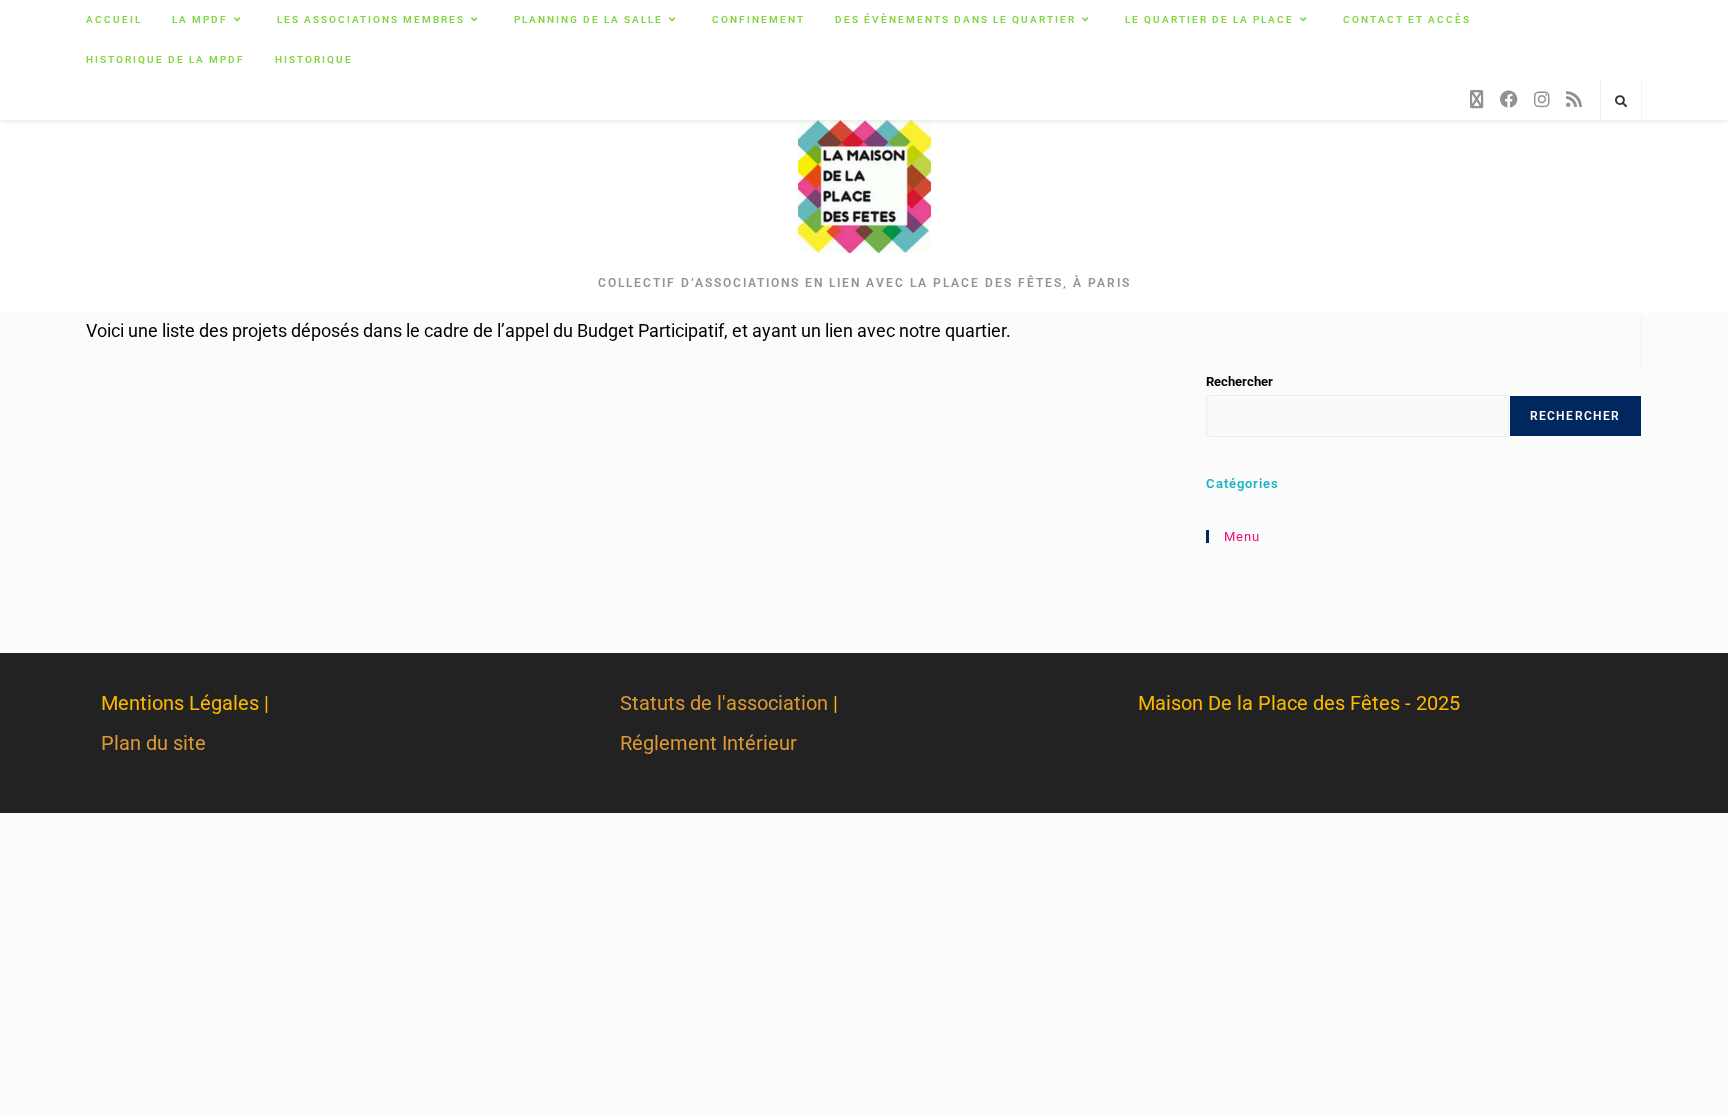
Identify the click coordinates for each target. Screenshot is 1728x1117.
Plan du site (153, 743)
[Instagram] (1542, 99)
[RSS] (1574, 99)
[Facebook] (1509, 99)
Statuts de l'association (724, 703)
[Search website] (1621, 102)
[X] (1477, 100)
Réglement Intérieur (708, 743)
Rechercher (1239, 381)
